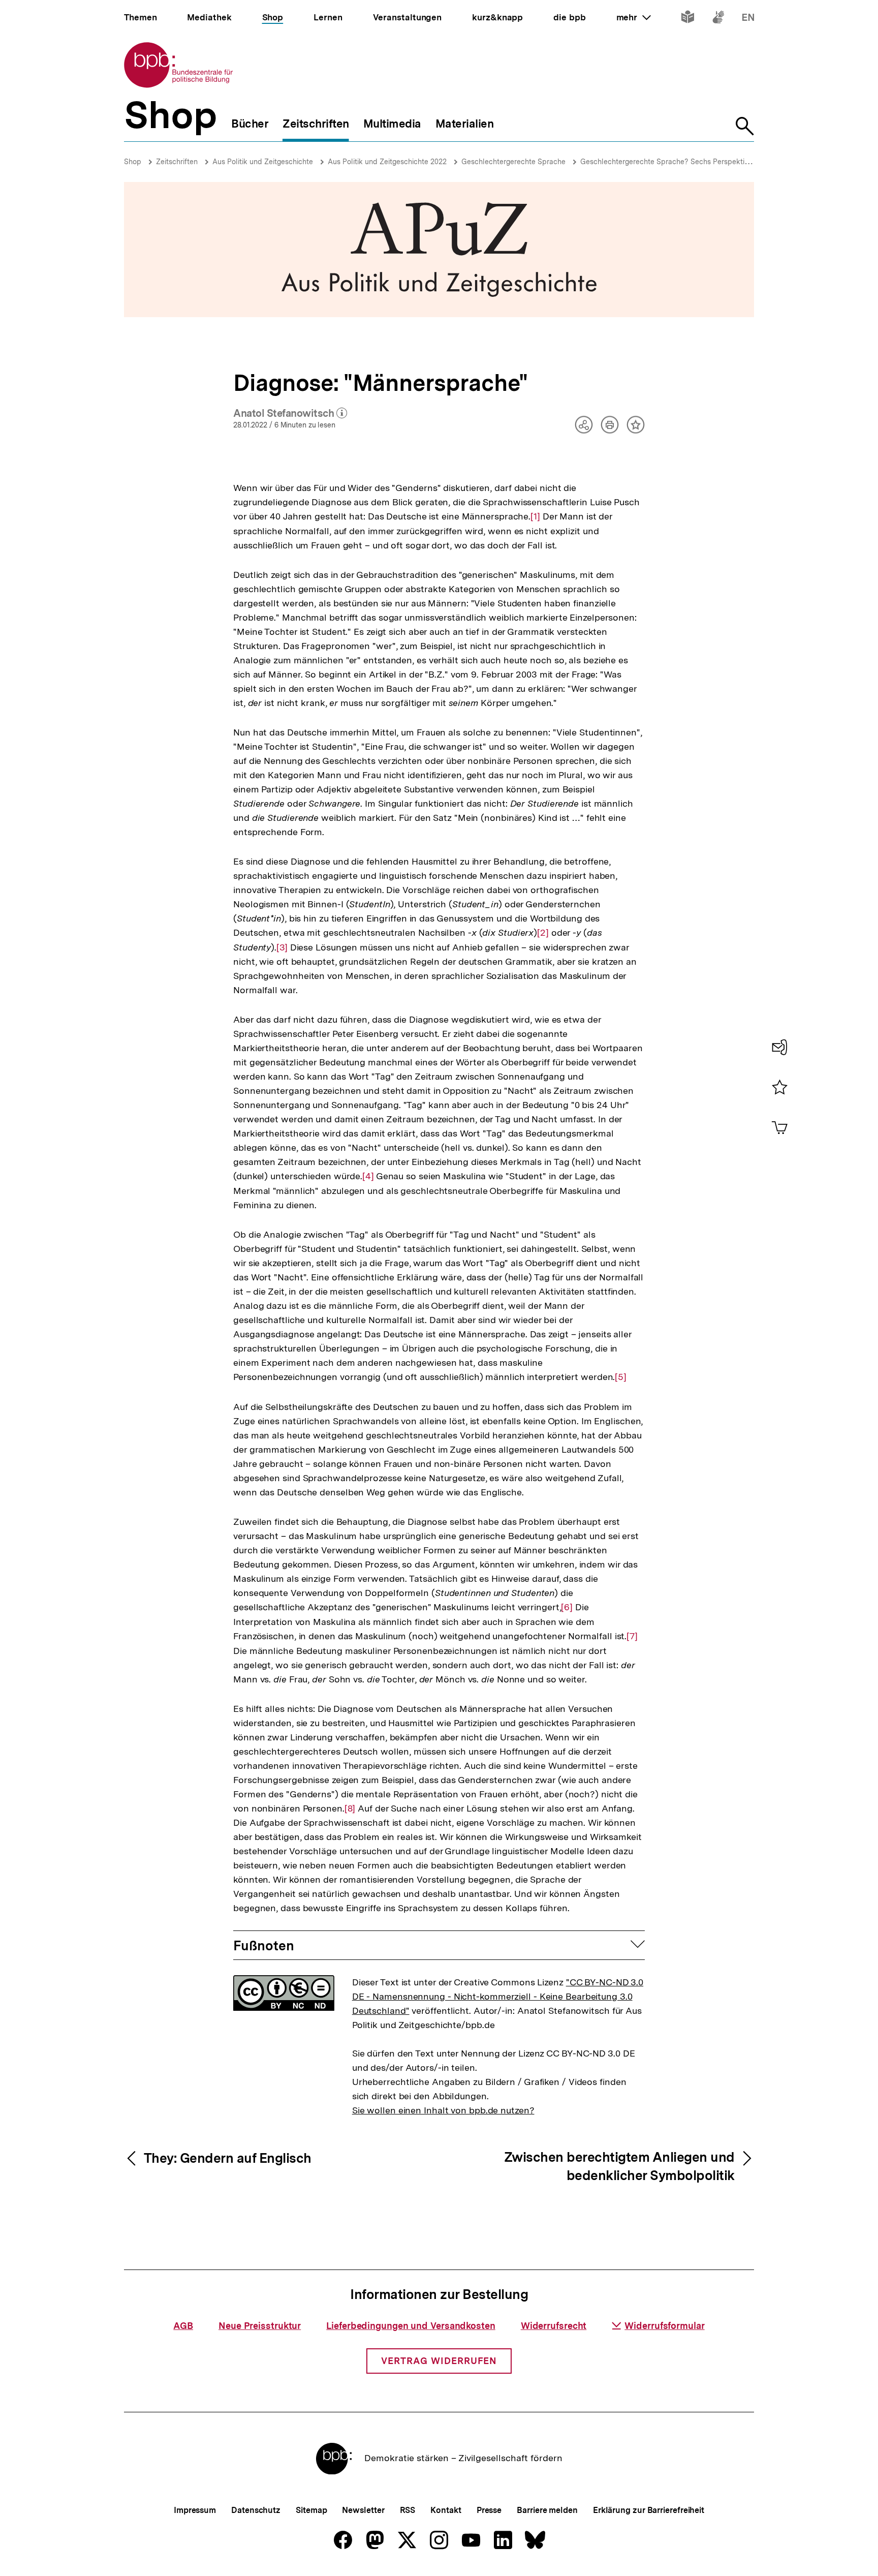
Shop (133, 162)
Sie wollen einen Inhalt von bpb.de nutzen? (443, 2110)
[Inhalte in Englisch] (748, 19)
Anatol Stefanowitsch (290, 414)
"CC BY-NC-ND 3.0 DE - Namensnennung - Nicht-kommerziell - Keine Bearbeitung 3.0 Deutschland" (498, 1996)
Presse (489, 2510)
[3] (282, 947)
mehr (634, 17)
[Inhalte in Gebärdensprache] (718, 19)
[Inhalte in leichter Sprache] (688, 19)
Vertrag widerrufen (439, 2361)
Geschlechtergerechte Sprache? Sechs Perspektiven (668, 162)
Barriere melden (547, 2510)
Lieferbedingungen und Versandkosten (411, 2326)
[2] (543, 933)
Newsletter (363, 2510)
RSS (408, 2510)
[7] (632, 1636)
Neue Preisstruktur (260, 2326)
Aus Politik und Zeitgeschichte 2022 (387, 162)
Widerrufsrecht (554, 2326)
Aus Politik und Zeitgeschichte (263, 162)
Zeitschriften (177, 162)
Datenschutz (256, 2510)
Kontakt (446, 2510)
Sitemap (311, 2510)
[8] (350, 1808)
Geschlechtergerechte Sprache (513, 162)
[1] (535, 516)
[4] (368, 1176)
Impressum (195, 2510)
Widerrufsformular (664, 2326)
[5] (621, 1377)
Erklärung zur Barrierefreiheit (649, 2510)
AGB (183, 2326)
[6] (567, 1607)
